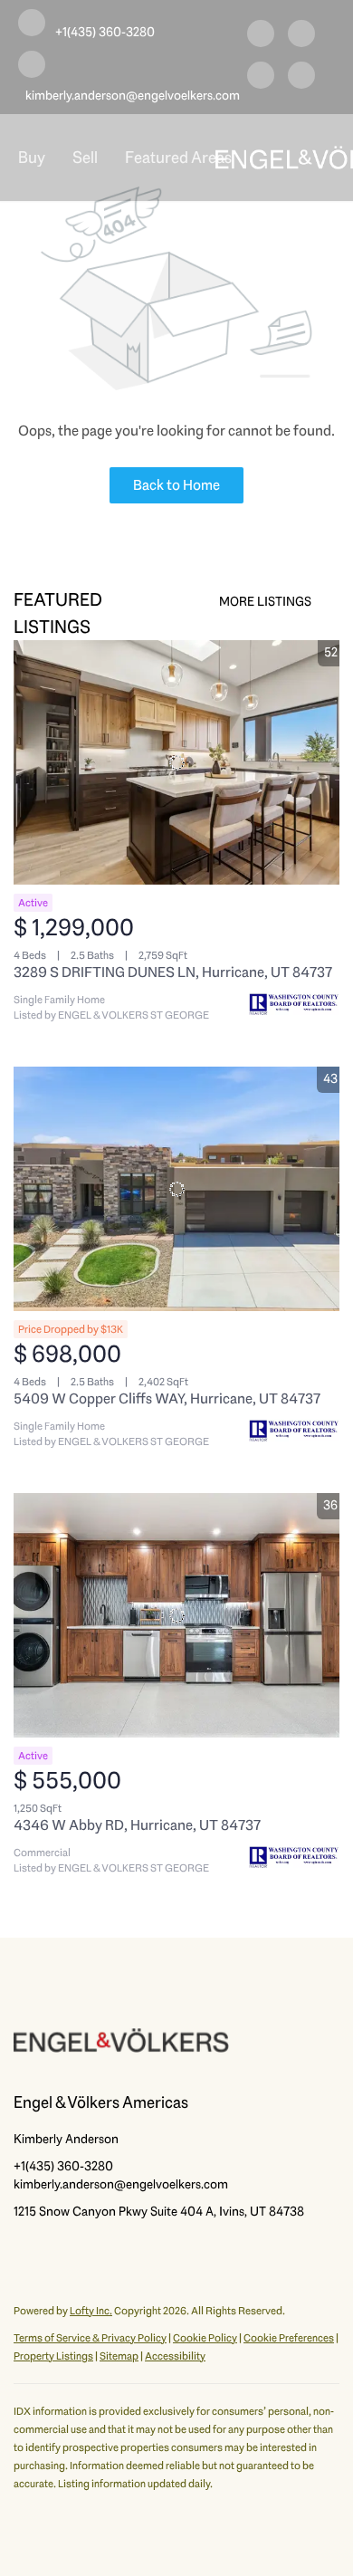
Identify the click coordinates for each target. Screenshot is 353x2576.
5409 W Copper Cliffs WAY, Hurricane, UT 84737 (167, 1398)
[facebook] (261, 36)
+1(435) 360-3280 (63, 2166)
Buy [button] (32, 158)
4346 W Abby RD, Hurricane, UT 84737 (137, 1825)
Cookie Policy (205, 2338)
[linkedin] (301, 36)
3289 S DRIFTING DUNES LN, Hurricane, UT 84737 (173, 972)
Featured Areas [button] (178, 158)
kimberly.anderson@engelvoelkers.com (121, 2184)
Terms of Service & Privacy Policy (90, 2338)
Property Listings (53, 2356)
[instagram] (261, 78)
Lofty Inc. (91, 2311)
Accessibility (175, 2356)
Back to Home (176, 485)
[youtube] (301, 78)
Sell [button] (85, 158)
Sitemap (119, 2356)
